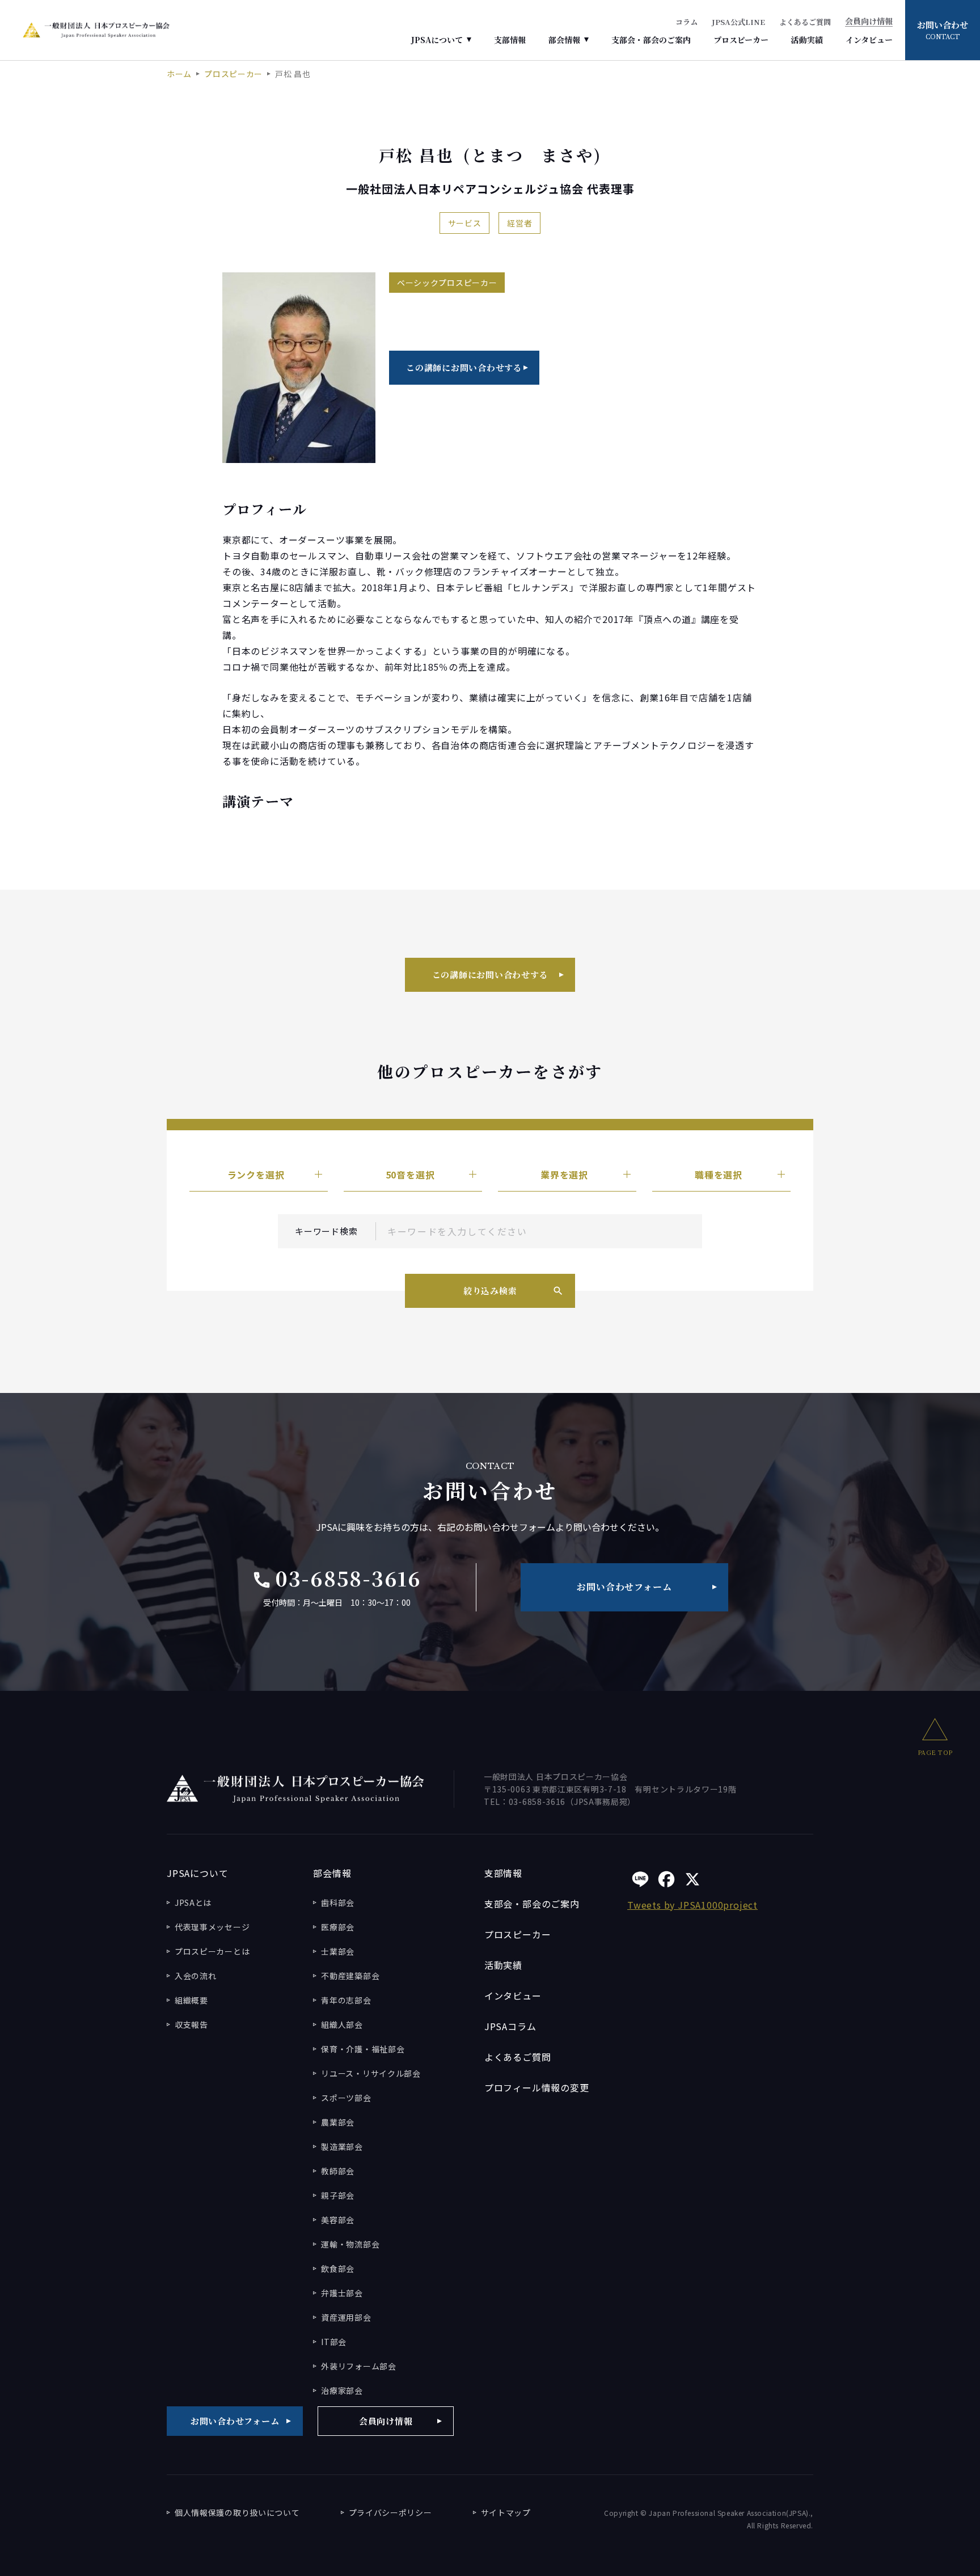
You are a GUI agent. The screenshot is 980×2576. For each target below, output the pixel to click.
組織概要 (191, 2000)
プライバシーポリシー (390, 2512)
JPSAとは (193, 1902)
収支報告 (191, 2024)
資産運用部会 (346, 2317)
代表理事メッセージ (212, 1927)
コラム (687, 22)
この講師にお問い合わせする (464, 367)
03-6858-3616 (337, 1578)
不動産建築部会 (350, 1976)
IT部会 (334, 2342)
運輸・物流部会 (350, 2244)
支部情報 (510, 40)
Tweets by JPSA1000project (692, 1905)
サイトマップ (506, 2512)
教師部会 (338, 2171)
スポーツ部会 (346, 2098)
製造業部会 (342, 2146)
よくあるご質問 (805, 22)
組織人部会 (342, 2024)
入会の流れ (196, 1976)
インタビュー (869, 40)
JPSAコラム (510, 2026)
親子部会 (338, 2195)
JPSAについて (437, 40)
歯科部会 (338, 1902)
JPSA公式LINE (738, 22)
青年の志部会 (346, 2000)
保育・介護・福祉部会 (363, 2049)
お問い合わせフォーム (624, 1587)
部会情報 (564, 40)
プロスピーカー (741, 40)
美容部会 (338, 2220)
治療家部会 (342, 2390)
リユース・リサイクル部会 (371, 2073)
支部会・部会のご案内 (651, 40)
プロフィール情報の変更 (537, 2087)
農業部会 (338, 2122)
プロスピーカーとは (212, 1951)
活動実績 (807, 40)
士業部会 (338, 1951)
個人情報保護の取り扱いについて (237, 2512)
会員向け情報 (869, 22)
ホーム (179, 74)
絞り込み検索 (490, 1291)
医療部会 (338, 1927)
